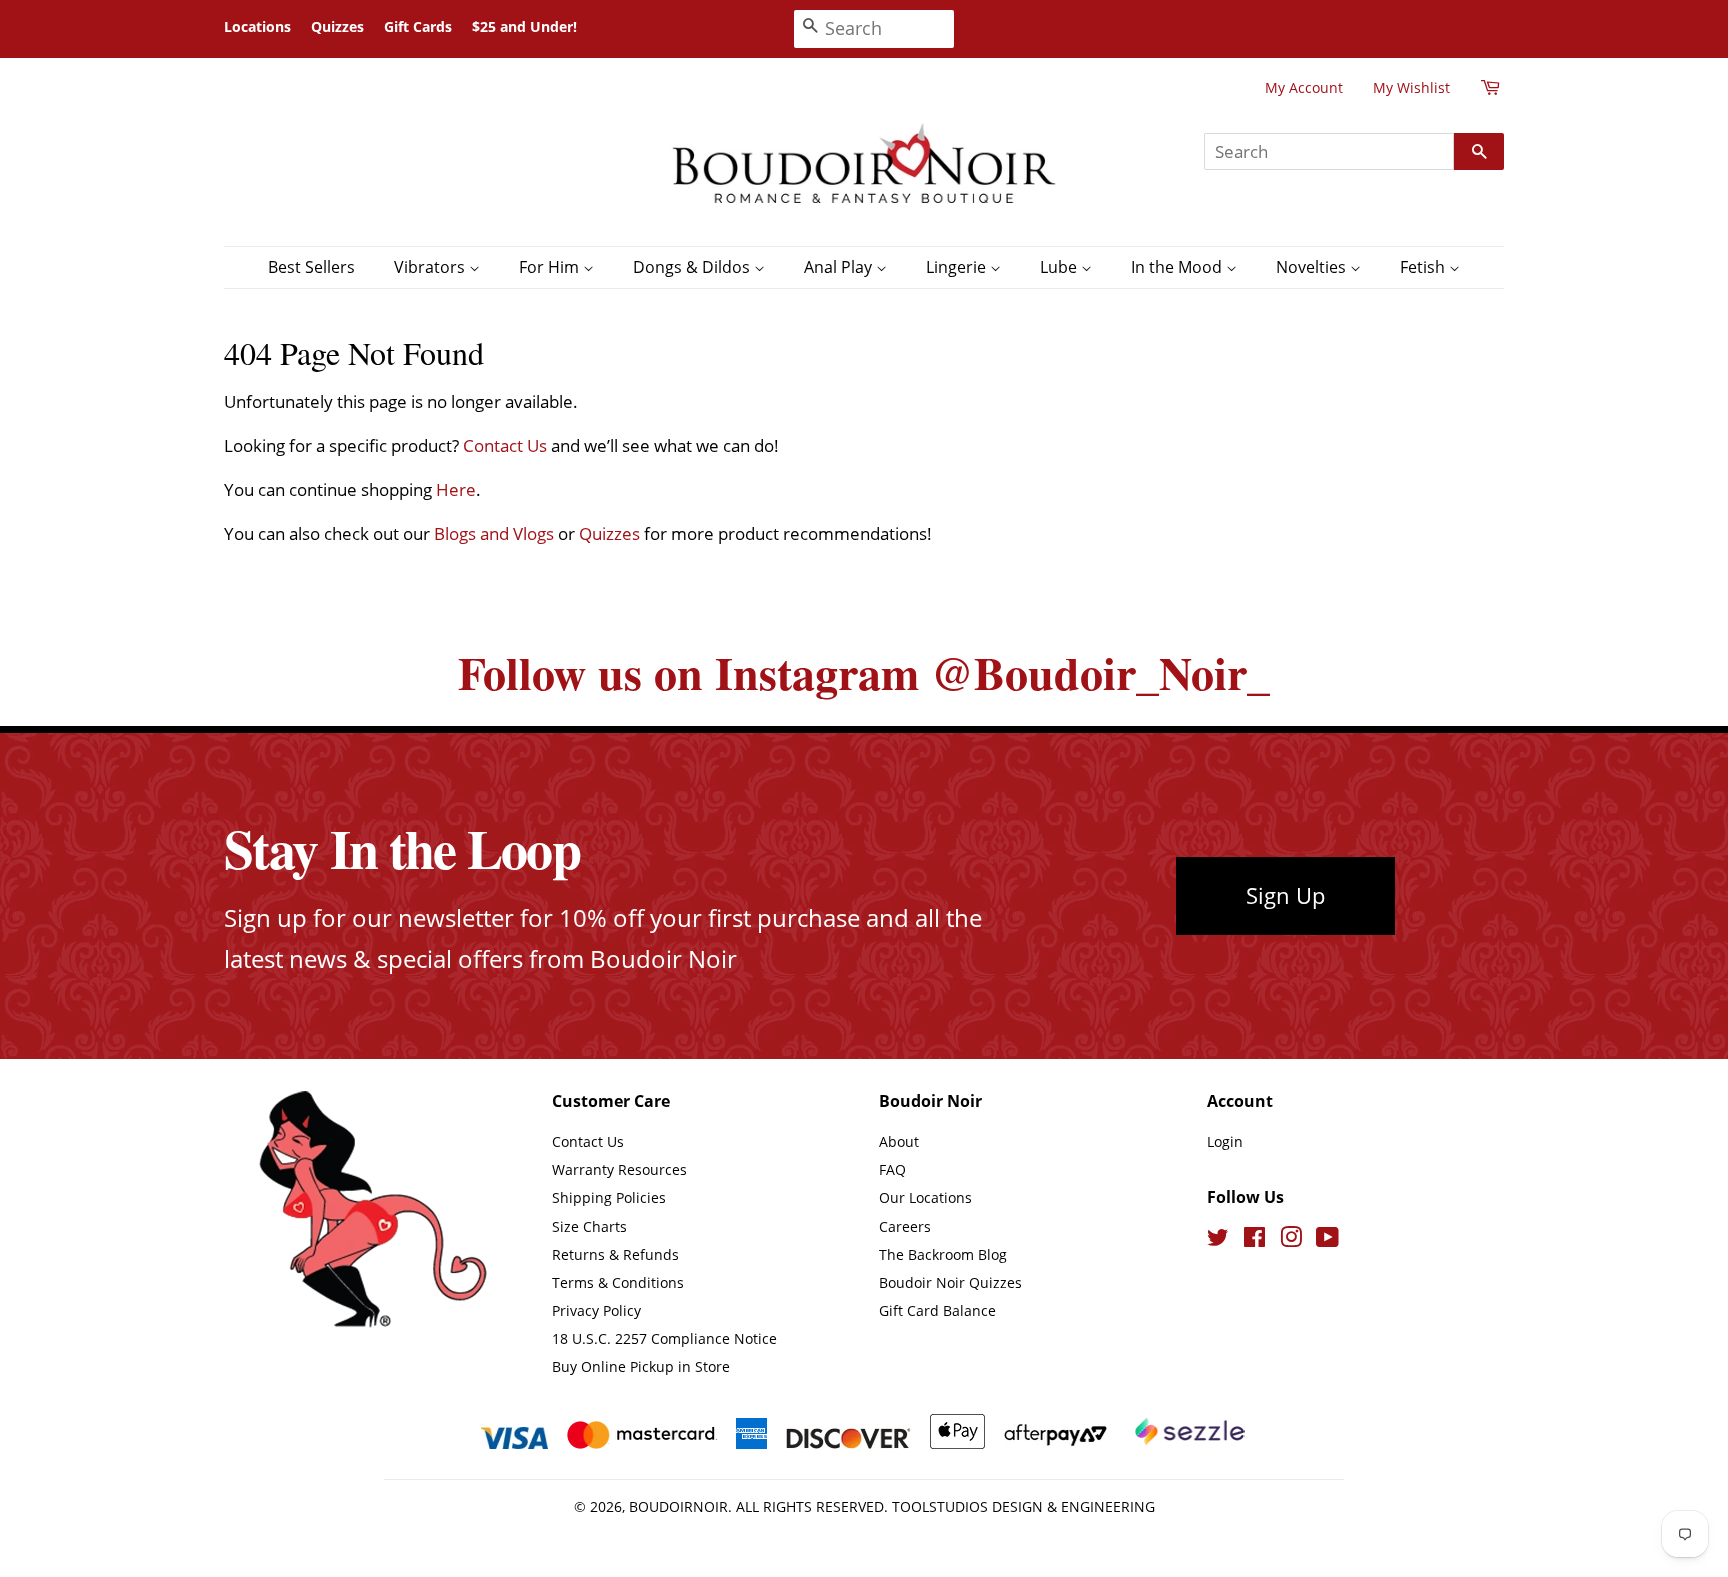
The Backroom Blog (943, 1254)
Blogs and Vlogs (494, 533)
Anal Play (840, 267)
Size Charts (589, 1226)
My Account (1304, 87)
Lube (1060, 267)
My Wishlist (1411, 87)
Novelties (1313, 267)
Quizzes (337, 26)
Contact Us (505, 445)
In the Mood (1178, 267)
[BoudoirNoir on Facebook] (1254, 1240)
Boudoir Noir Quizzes (950, 1282)
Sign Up (1285, 895)
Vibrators (431, 267)
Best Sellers (311, 267)
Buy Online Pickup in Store (641, 1366)
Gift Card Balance (937, 1310)
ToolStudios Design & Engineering (1023, 1506)
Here (456, 489)
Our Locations (925, 1197)
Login (1225, 1141)
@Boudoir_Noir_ (1100, 672)
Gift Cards (418, 26)
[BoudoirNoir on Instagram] (1291, 1240)
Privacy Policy (596, 1310)
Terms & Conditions (618, 1282)
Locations (257, 26)
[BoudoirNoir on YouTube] (1327, 1240)
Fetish (1424, 267)
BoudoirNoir (678, 1506)
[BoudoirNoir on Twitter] (1218, 1240)
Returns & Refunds (615, 1254)
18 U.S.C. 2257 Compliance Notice (664, 1338)
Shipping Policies (609, 1197)
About (899, 1141)
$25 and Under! (524, 26)
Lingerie (958, 267)
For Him (551, 267)
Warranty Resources (619, 1169)
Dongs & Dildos (693, 267)
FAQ (892, 1169)
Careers (905, 1226)
